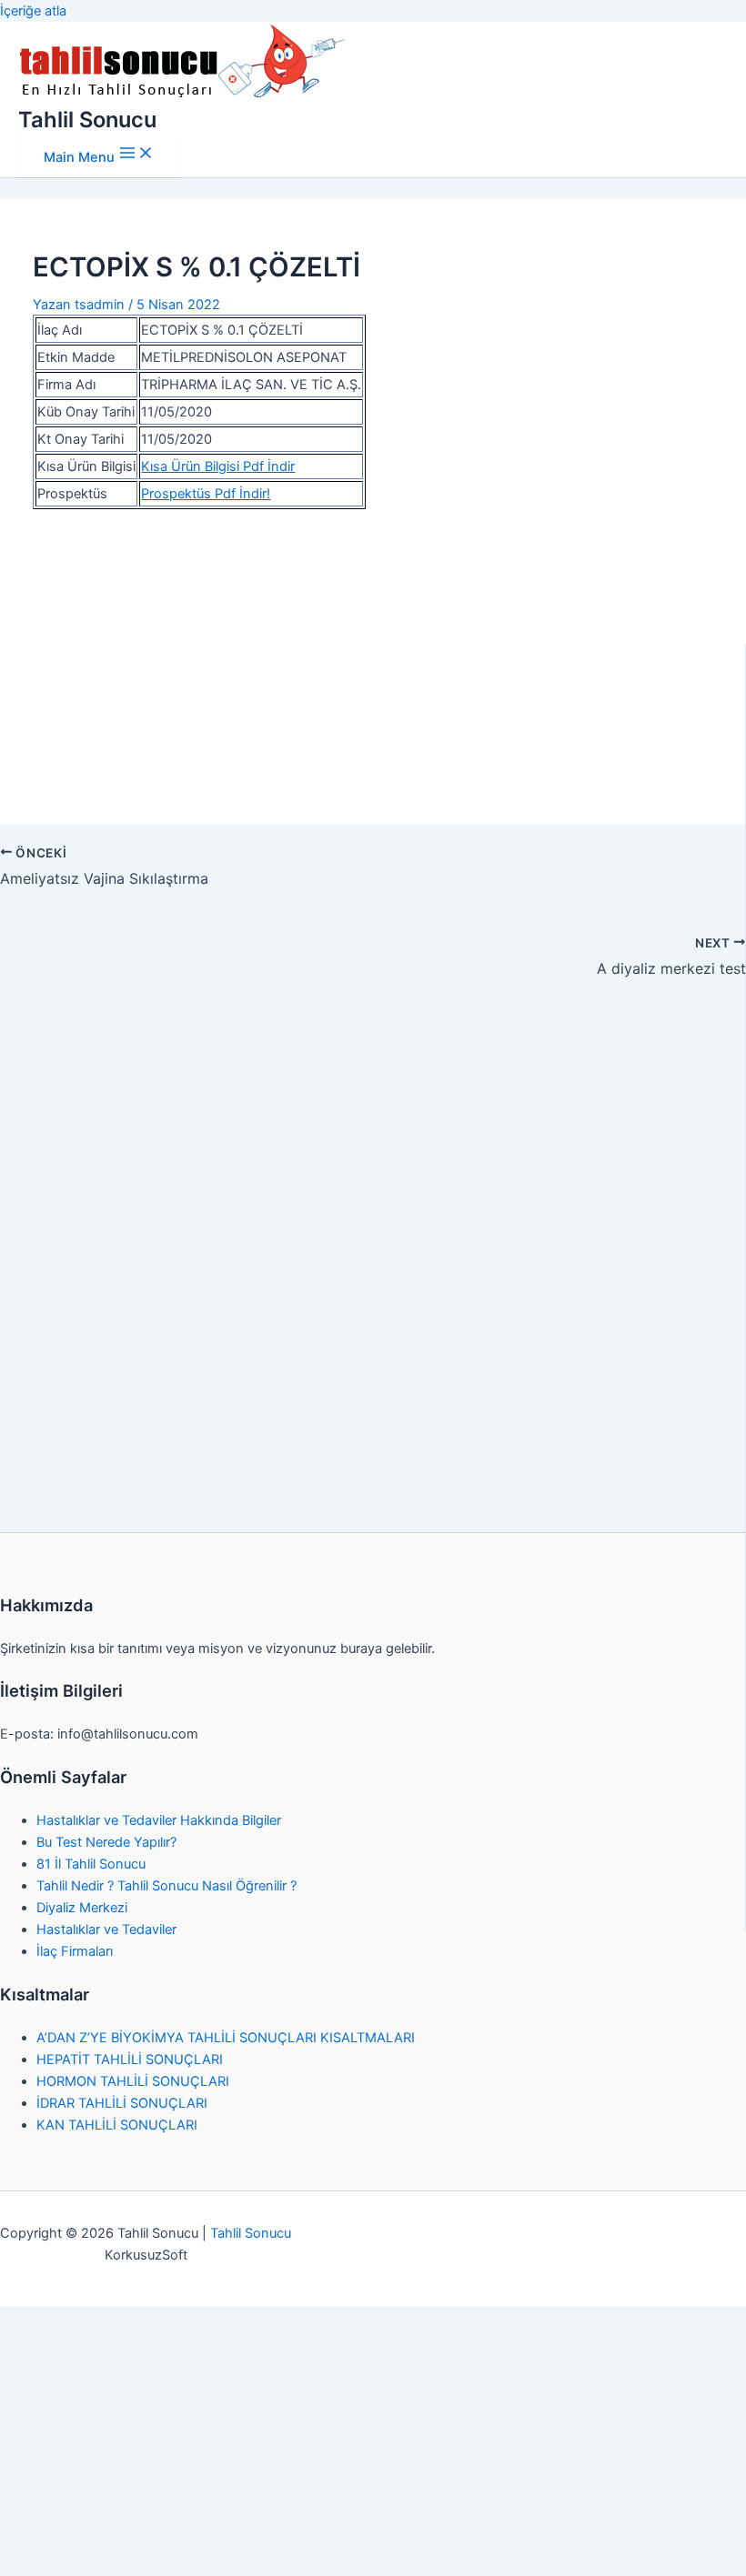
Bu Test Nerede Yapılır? (106, 1842)
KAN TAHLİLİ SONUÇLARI (117, 2125)
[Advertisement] (373, 657)
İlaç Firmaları (75, 1951)
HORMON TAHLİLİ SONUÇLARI (133, 2081)
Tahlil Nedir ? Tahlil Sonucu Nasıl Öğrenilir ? (166, 1886)
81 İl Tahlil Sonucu (91, 1864)
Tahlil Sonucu (87, 120)
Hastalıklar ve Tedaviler (106, 1929)
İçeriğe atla (33, 11)
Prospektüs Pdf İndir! (206, 494)
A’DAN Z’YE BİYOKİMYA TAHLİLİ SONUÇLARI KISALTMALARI (226, 2038)
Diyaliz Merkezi (82, 1908)
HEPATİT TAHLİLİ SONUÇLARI (130, 2060)
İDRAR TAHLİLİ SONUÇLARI (122, 2103)
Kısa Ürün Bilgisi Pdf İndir (218, 466)
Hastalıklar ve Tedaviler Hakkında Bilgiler (159, 1820)
